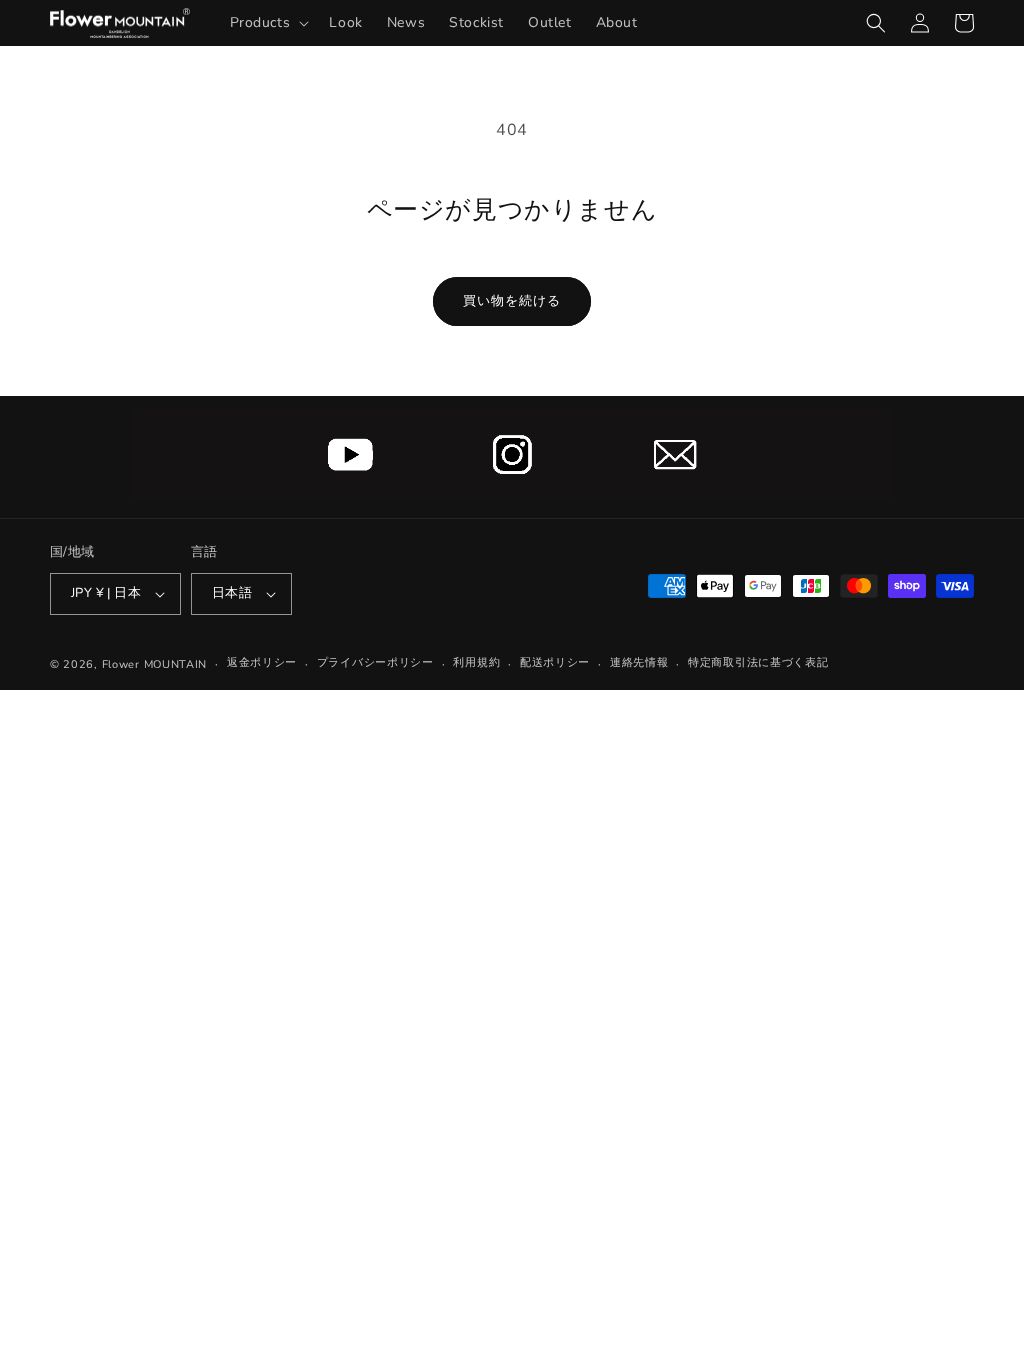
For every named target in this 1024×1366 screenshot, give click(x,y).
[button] (268, 23)
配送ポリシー (555, 662)
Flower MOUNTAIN (155, 664)
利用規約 (476, 662)
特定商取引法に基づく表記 (758, 662)
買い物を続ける (512, 301)
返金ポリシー (262, 662)
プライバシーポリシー (375, 662)
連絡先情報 (639, 662)
